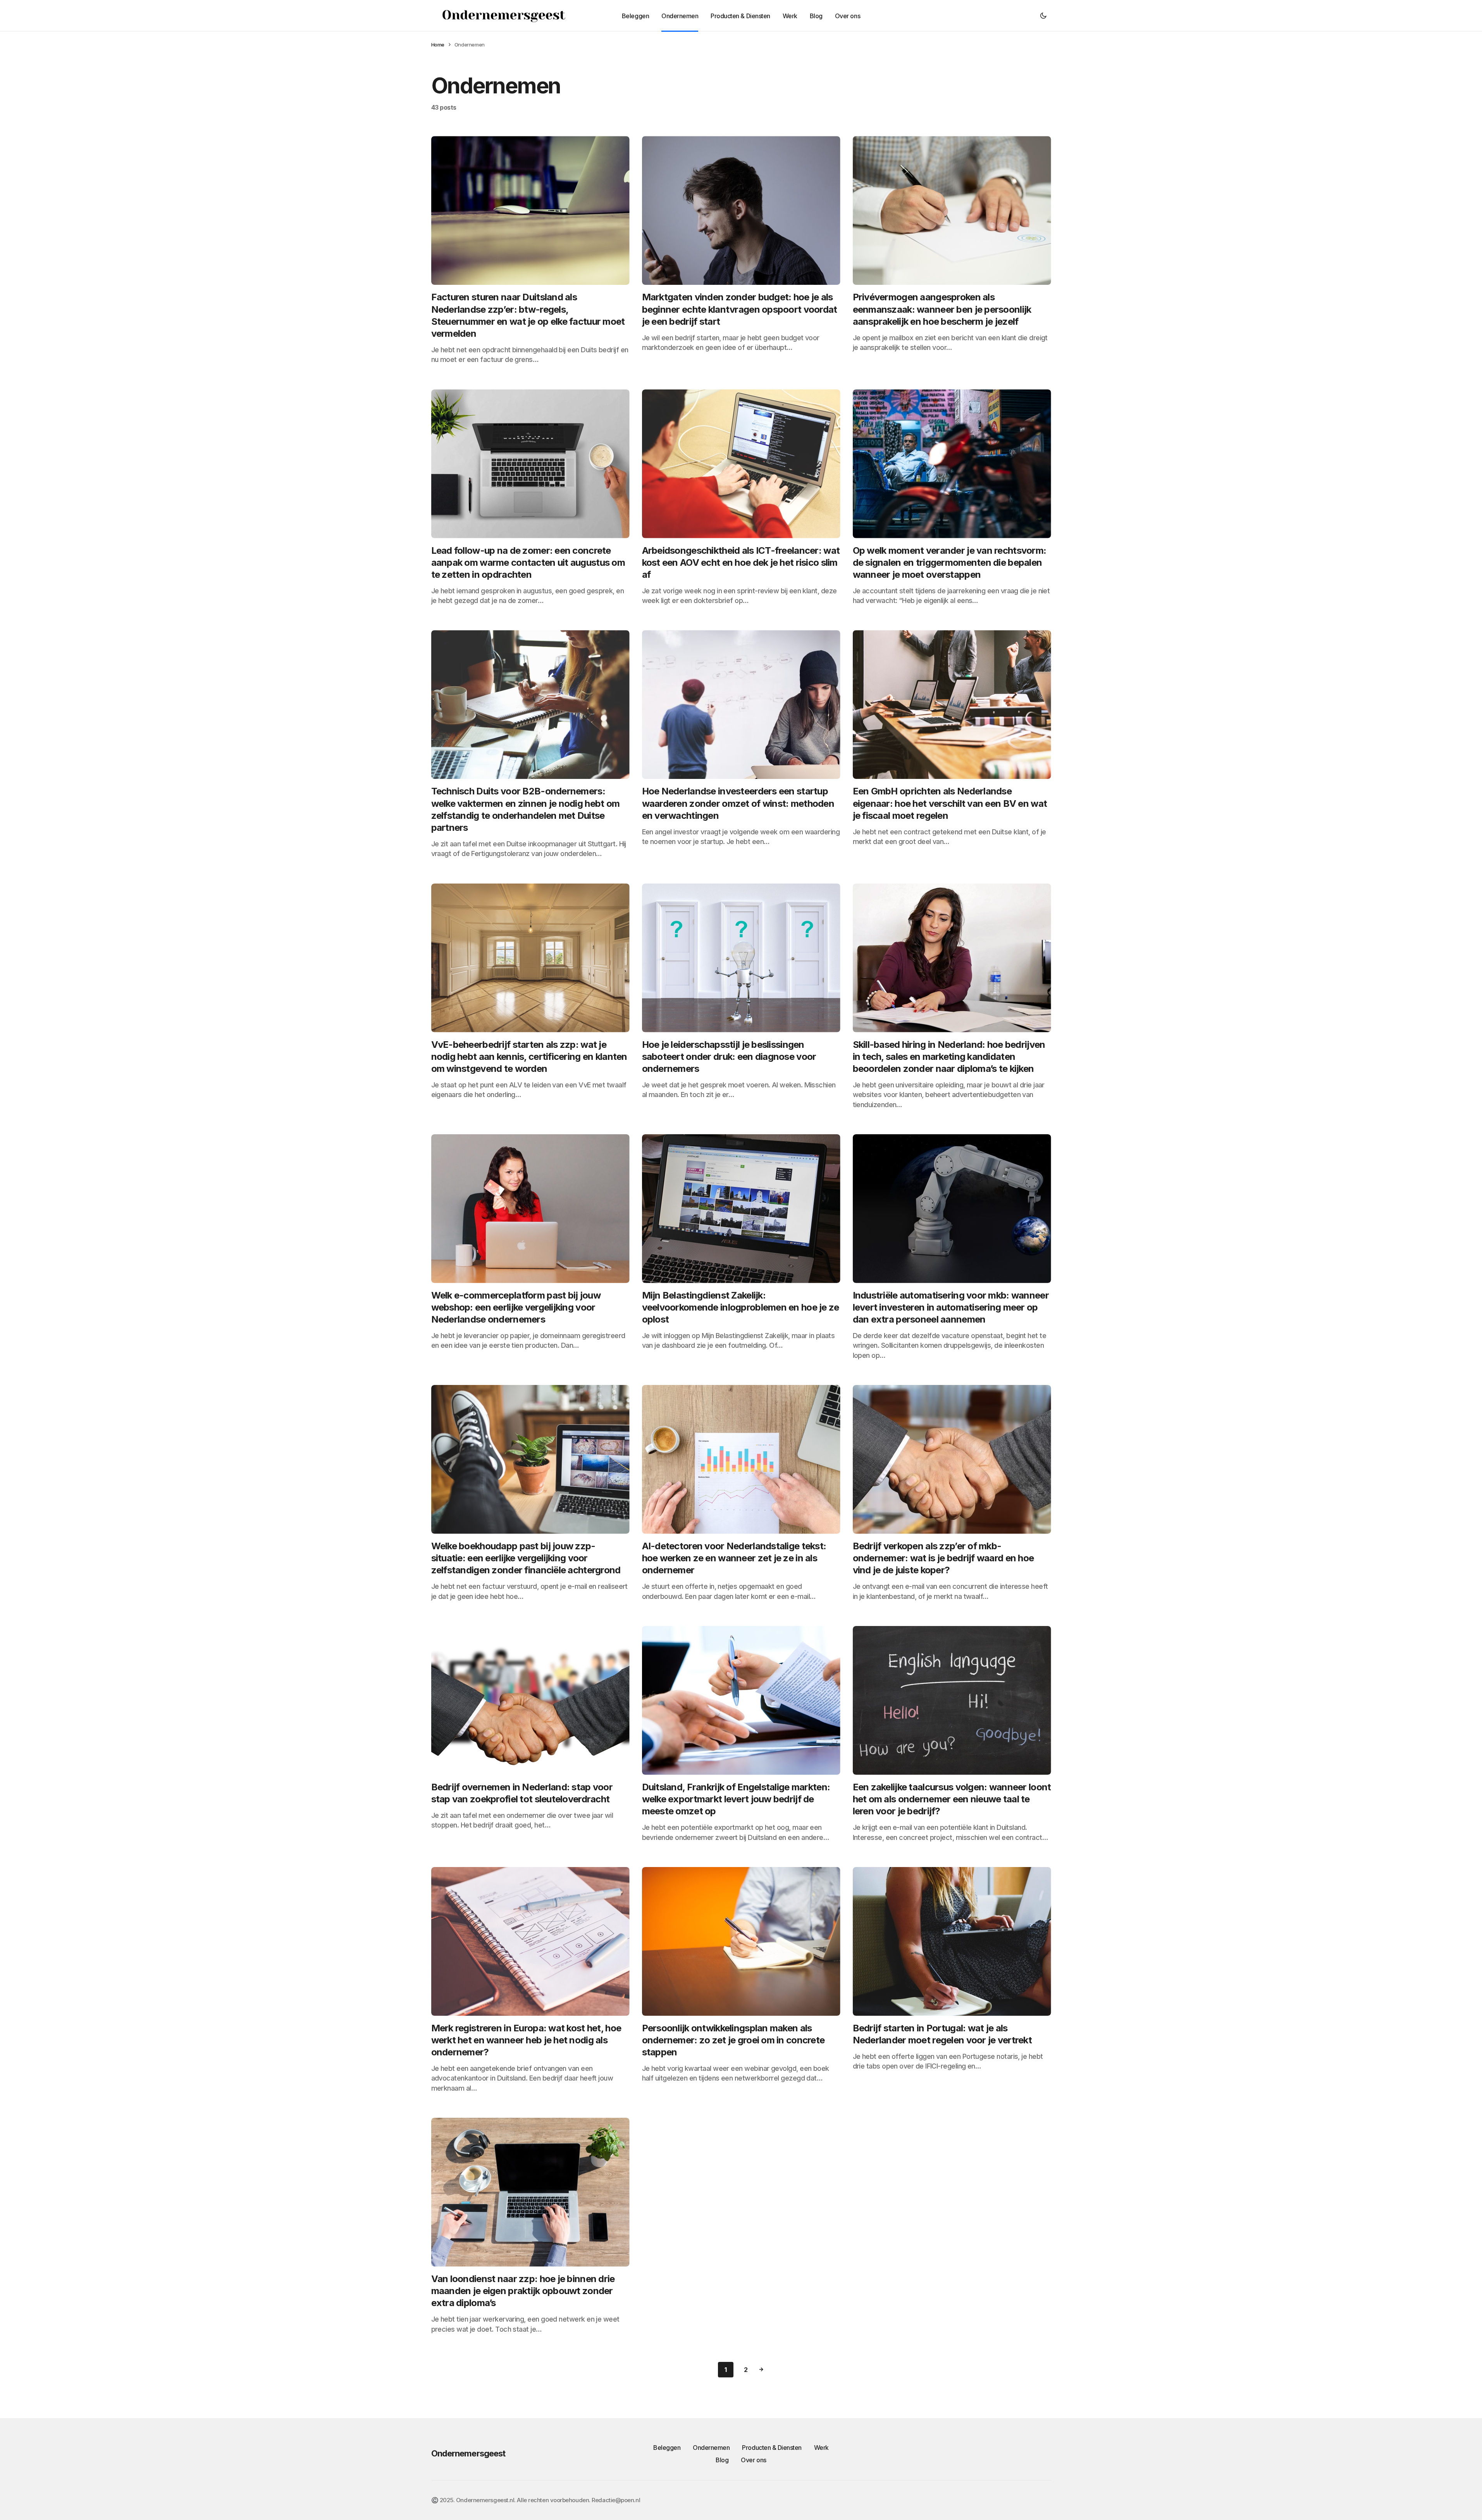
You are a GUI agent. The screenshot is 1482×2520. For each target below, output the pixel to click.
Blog (722, 2460)
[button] (1043, 16)
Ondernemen (711, 2448)
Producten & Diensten (772, 2448)
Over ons (753, 2460)
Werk (821, 2448)
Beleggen (667, 2448)
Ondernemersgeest (468, 2453)
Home (438, 45)
